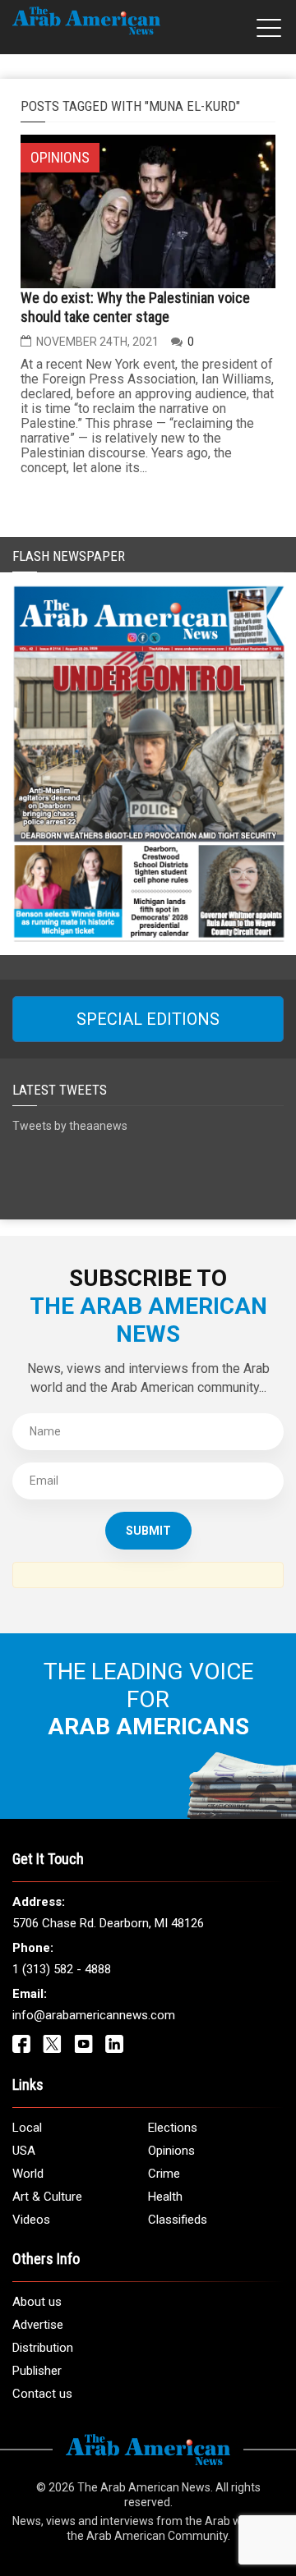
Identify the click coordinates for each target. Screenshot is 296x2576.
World (28, 2174)
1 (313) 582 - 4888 (62, 1969)
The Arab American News (144, 2487)
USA (24, 2151)
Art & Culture (47, 2197)
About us (37, 2302)
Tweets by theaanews (70, 1126)
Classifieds (178, 2220)
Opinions (171, 2151)
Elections (173, 2128)
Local (27, 2128)
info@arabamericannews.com (94, 2015)
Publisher (37, 2371)
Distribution (43, 2348)
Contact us (42, 2394)
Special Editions (148, 1019)
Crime (164, 2174)
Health (165, 2197)
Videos (31, 2220)
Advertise (38, 2325)
